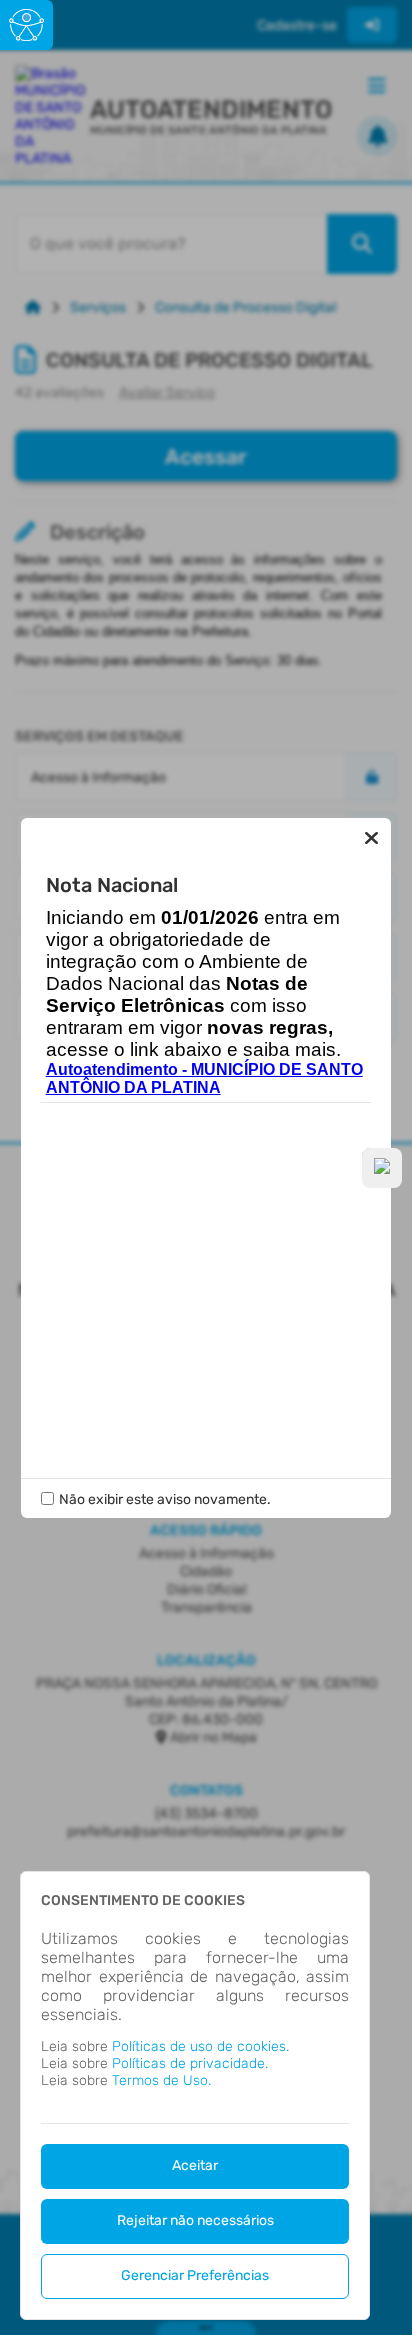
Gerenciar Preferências (195, 2275)
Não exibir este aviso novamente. (165, 1499)
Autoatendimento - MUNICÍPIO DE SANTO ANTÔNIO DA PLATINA (204, 1078)
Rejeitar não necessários (195, 2220)
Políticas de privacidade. (190, 2063)
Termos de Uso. (161, 2080)
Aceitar (195, 2165)
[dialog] (195, 2095)
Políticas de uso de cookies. (200, 2046)
